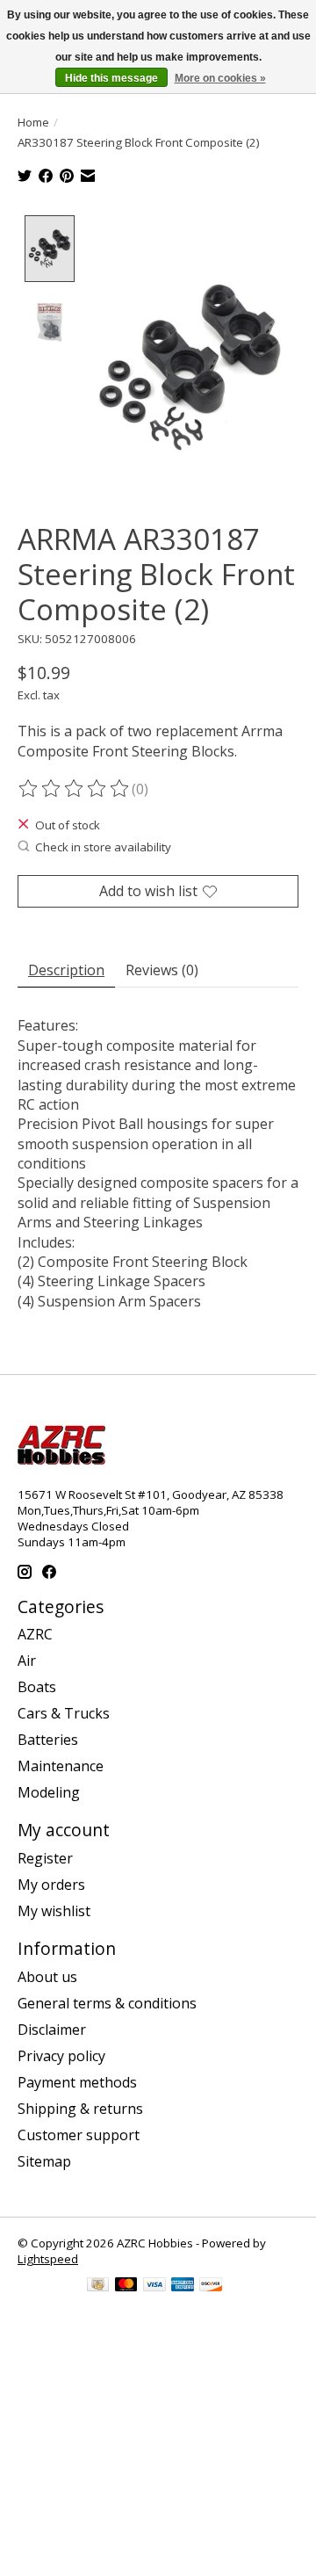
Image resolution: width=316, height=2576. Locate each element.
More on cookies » (220, 78)
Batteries (48, 1740)
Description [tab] (66, 970)
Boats (37, 1687)
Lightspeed (48, 2259)
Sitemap (44, 2161)
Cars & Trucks (64, 1713)
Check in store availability (103, 847)
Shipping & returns (80, 2109)
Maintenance (61, 1766)
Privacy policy (61, 2056)
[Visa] (154, 2286)
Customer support (79, 2135)
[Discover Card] (211, 2286)
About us (47, 1977)
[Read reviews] (75, 789)
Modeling (49, 1792)
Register (45, 1858)
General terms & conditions (107, 2003)
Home (33, 122)
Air (27, 1661)
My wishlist (54, 1911)
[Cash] (98, 2286)
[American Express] (183, 2286)
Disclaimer (52, 2030)
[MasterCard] (126, 2286)
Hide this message (111, 78)
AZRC (35, 1634)
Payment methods (77, 2082)
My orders (51, 1885)
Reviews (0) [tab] (162, 970)
